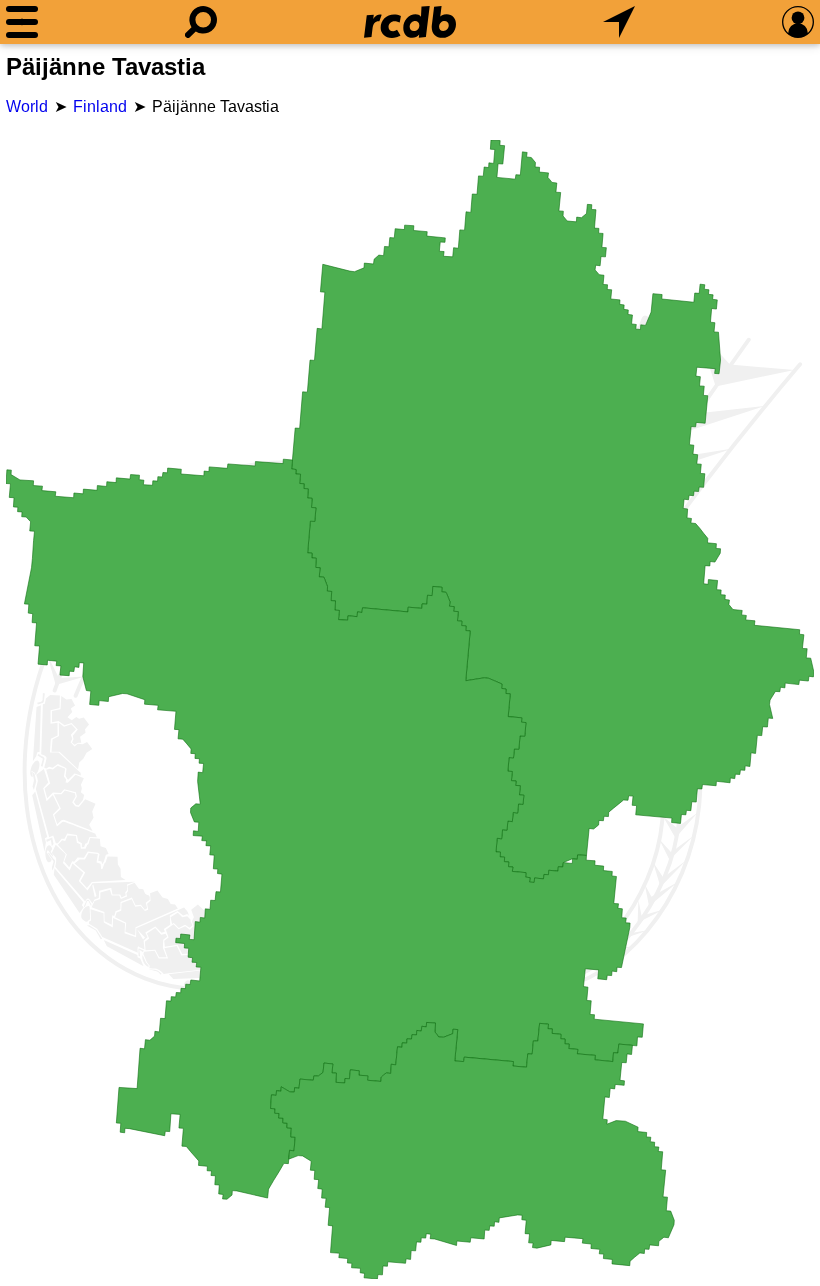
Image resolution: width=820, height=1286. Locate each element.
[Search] (201, 22)
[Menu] (22, 22)
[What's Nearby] (619, 22)
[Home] (410, 22)
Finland (100, 106)
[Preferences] (798, 22)
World (27, 106)
